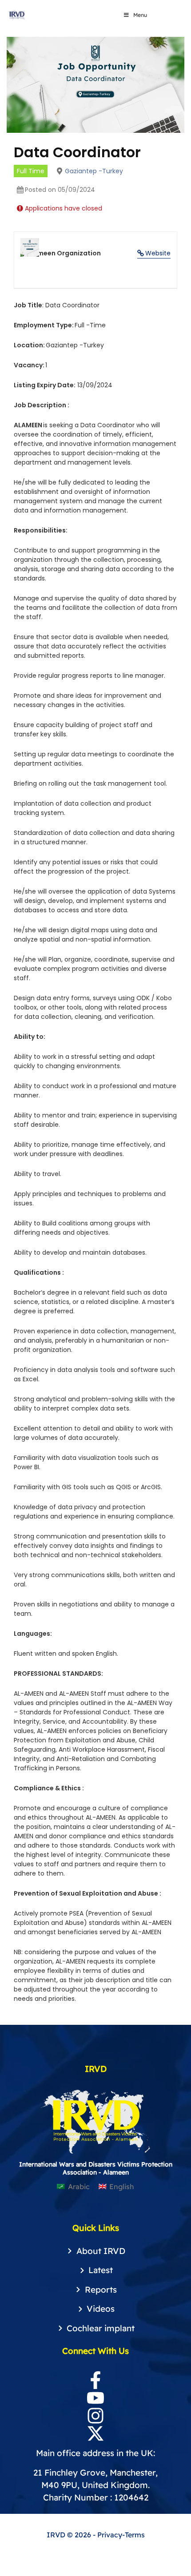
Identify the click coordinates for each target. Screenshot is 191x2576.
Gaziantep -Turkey (94, 171)
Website (158, 253)
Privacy (110, 2535)
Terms (135, 2535)
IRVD (57, 2535)
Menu (140, 15)
